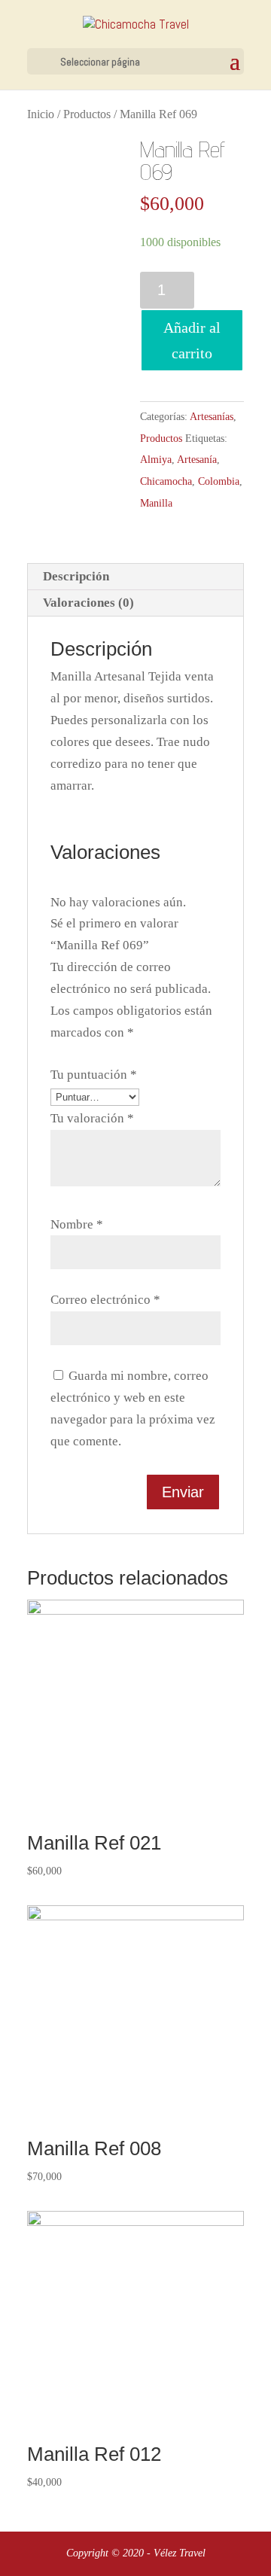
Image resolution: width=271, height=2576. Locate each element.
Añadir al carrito (192, 340)
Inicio (41, 114)
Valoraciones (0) (88, 603)
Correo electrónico (105, 1300)
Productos (87, 114)
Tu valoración (92, 1118)
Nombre (77, 1224)
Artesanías (212, 417)
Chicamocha (166, 481)
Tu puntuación (94, 1075)
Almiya (156, 460)
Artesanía (197, 460)
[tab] (135, 577)
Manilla (156, 503)
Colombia (219, 481)
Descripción (76, 576)
